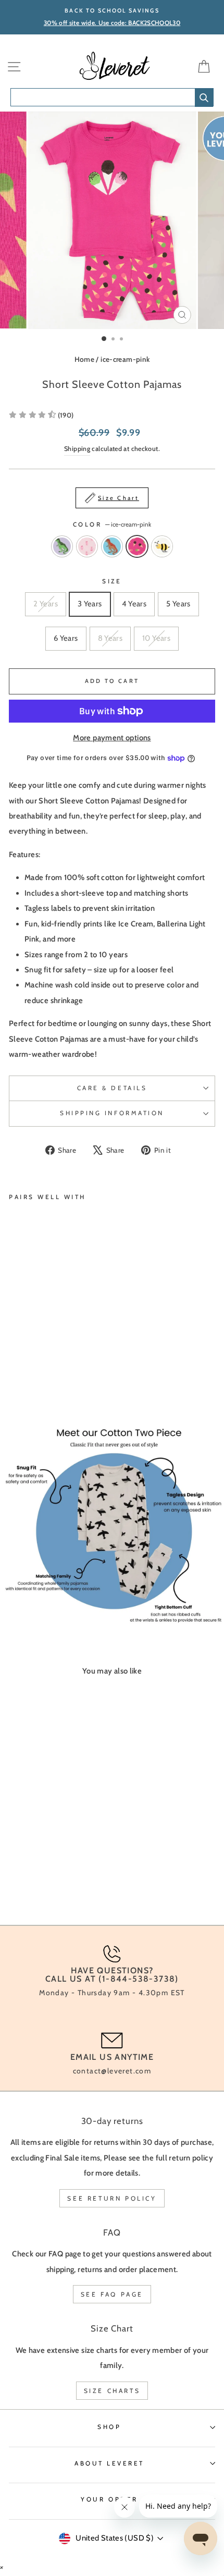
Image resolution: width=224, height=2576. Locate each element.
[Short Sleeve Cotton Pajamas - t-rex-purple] (15, 1366)
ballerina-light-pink (87, 546)
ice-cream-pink (125, 359)
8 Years (110, 638)
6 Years (66, 638)
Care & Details (112, 1088)
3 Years (90, 604)
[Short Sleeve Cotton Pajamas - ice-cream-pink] (51, 1366)
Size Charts (112, 2391)
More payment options (112, 738)
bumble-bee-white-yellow (162, 546)
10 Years (156, 638)
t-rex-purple (62, 546)
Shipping (77, 449)
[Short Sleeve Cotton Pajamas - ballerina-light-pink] (27, 1366)
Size (112, 581)
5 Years (178, 604)
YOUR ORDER (109, 2499)
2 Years (46, 604)
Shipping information (112, 1113)
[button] (41, 415)
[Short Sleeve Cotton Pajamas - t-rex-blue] (39, 1366)
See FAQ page (112, 2294)
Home (84, 359)
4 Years (134, 604)
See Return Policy (112, 2198)
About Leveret (109, 2463)
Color (112, 524)
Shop (109, 2427)
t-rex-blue (112, 546)
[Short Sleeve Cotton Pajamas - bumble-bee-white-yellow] (63, 1366)
